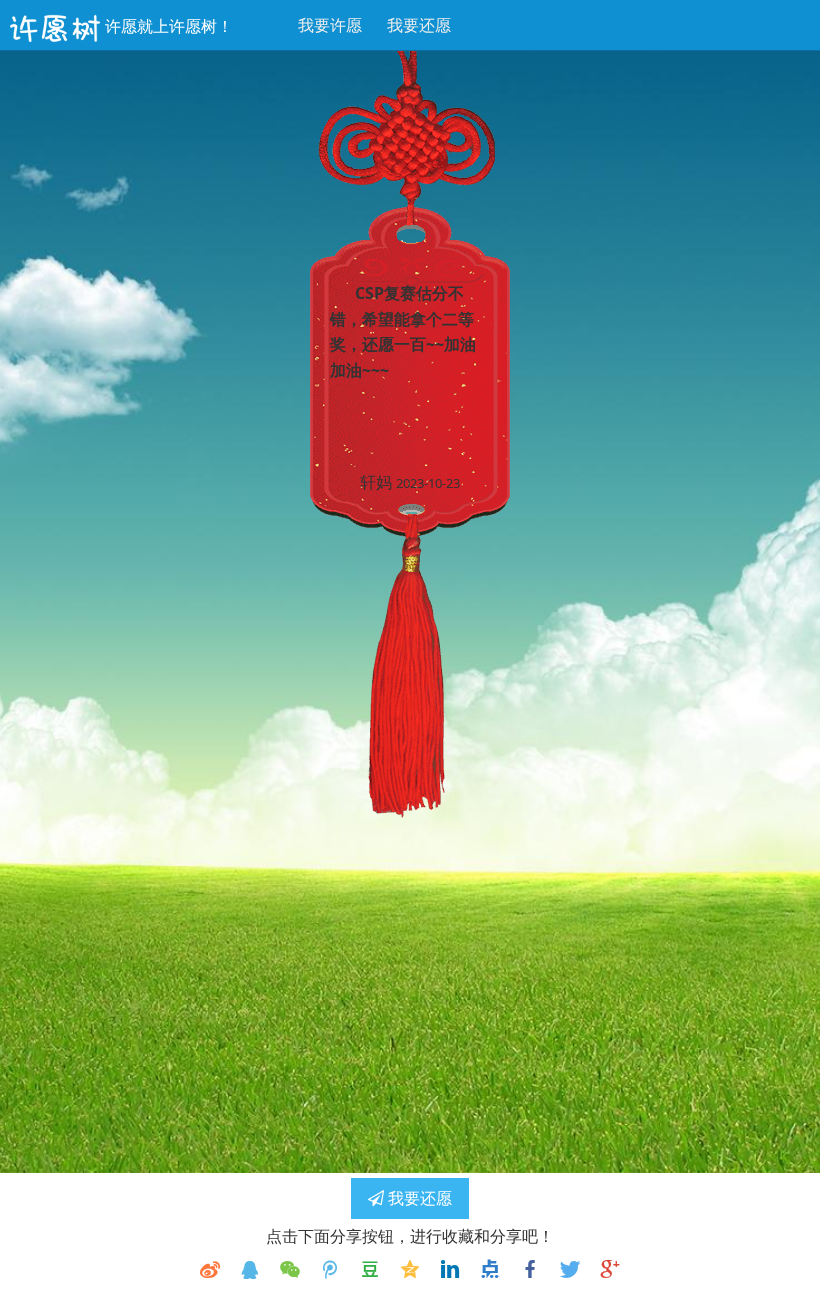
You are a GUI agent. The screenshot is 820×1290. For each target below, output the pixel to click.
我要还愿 (419, 25)
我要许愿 (330, 25)
